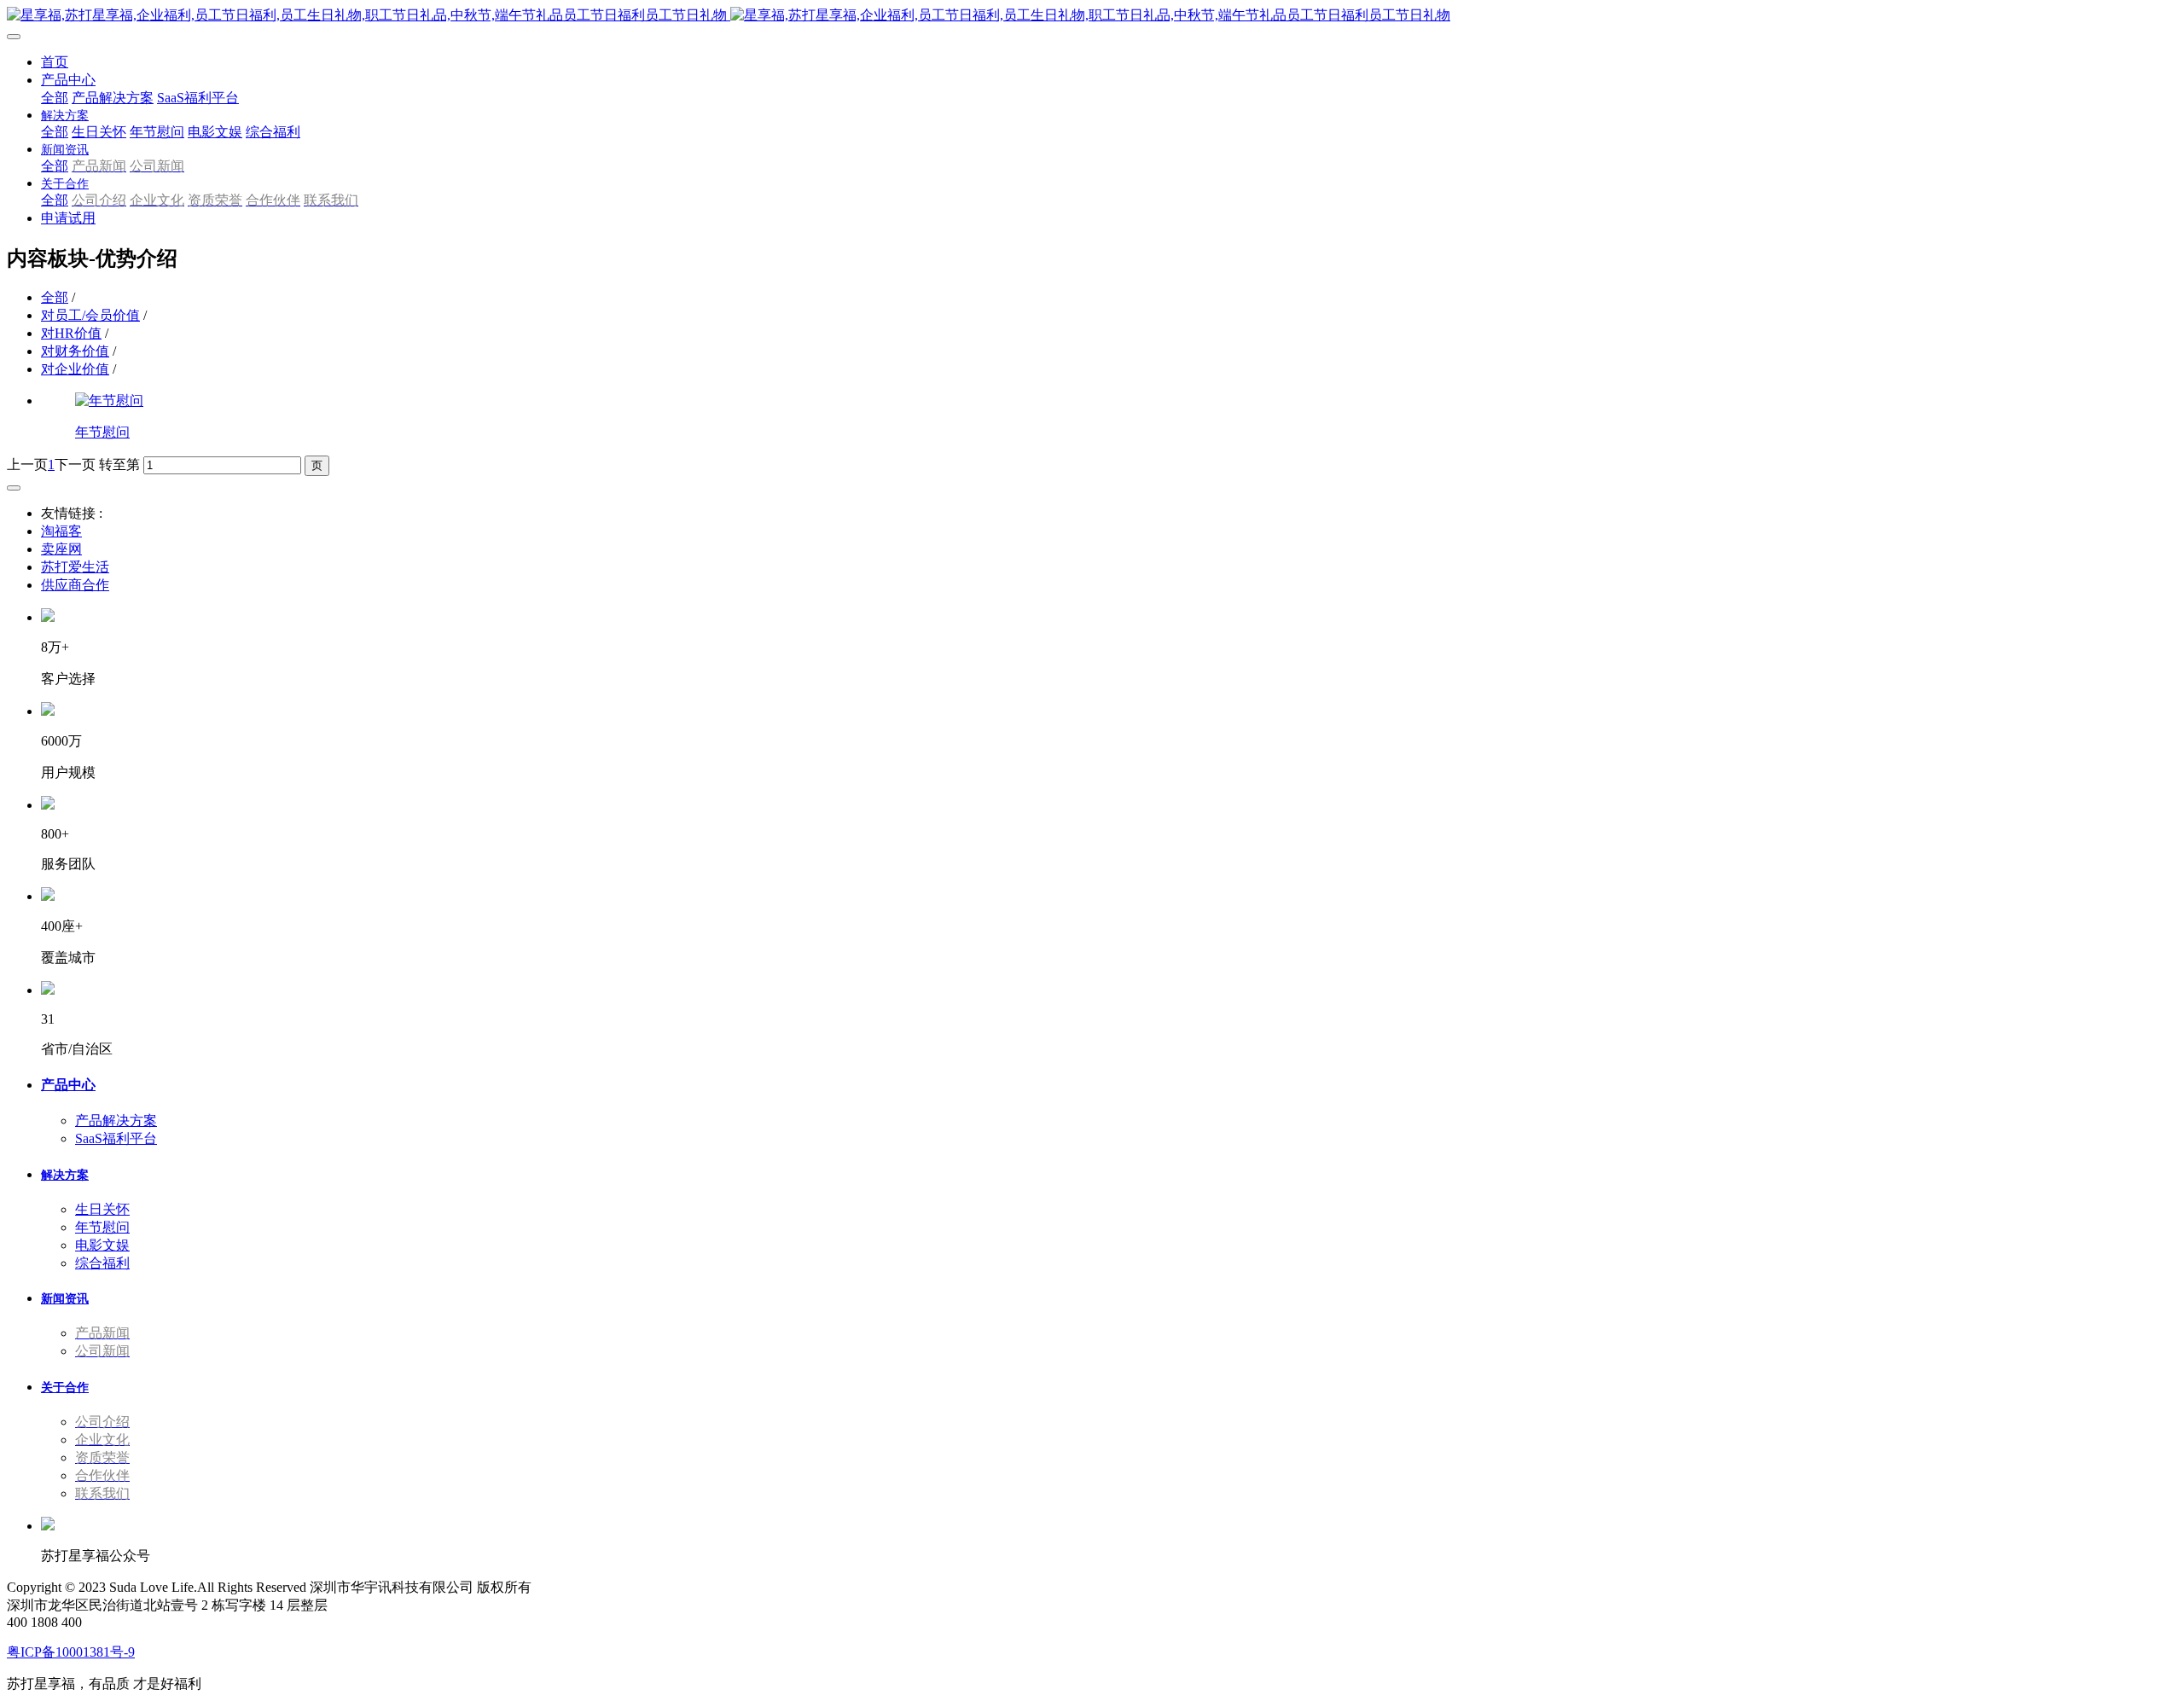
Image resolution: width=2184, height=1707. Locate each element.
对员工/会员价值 (90, 315)
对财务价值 (75, 351)
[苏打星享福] (1092, 16)
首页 (55, 62)
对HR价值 (71, 333)
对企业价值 (75, 369)
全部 (55, 98)
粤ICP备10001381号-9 (71, 1652)
